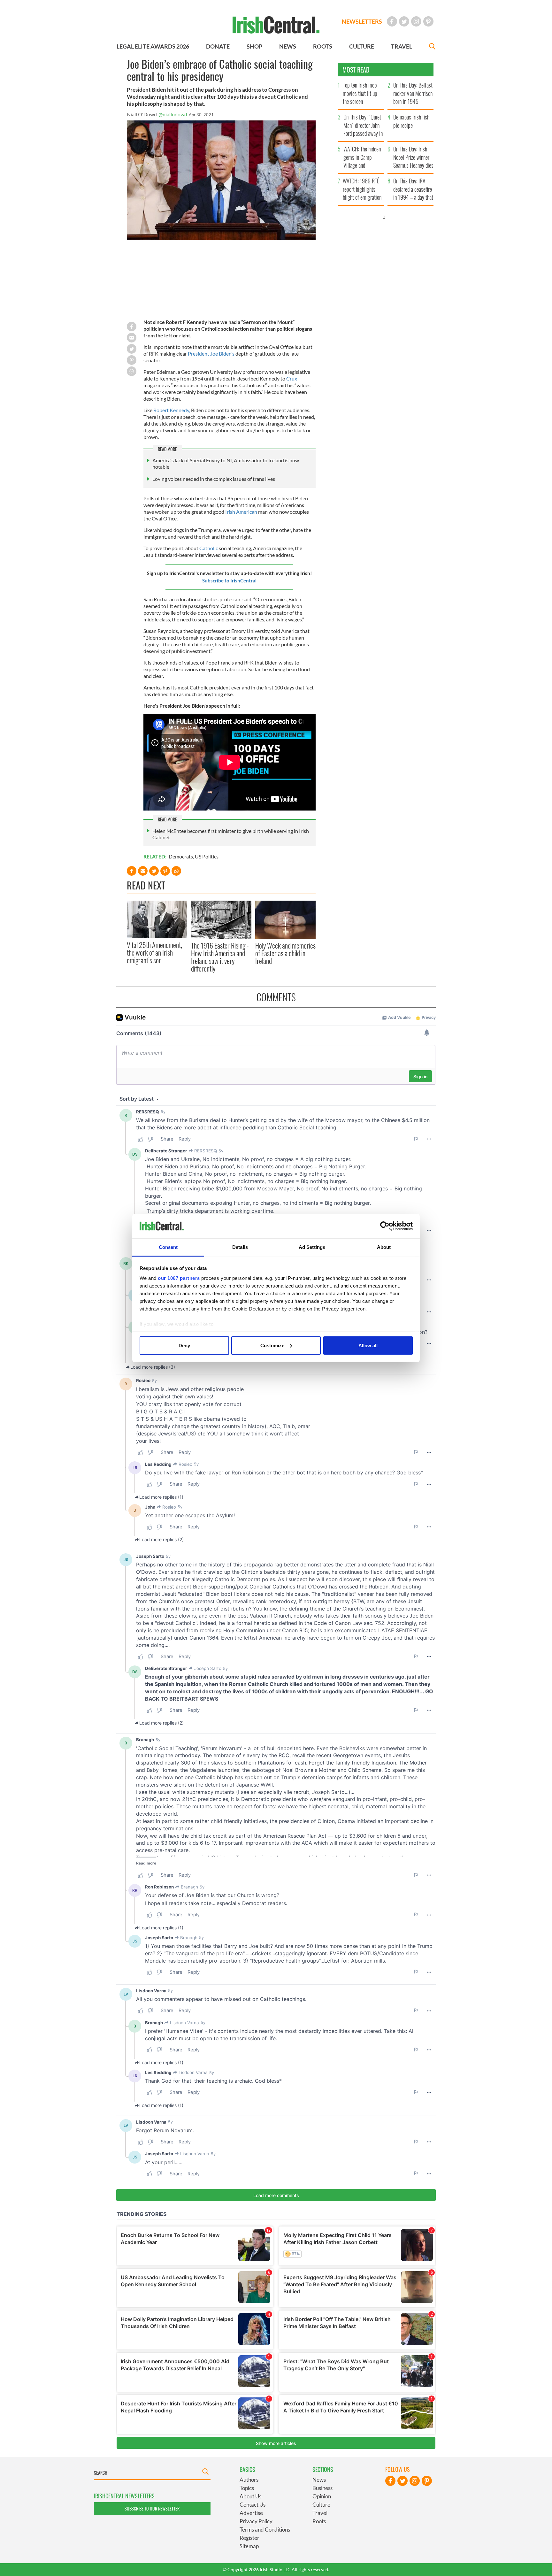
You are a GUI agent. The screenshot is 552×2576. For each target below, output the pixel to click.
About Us (250, 2496)
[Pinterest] (428, 21)
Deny (184, 1345)
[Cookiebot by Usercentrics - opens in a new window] (385, 1226)
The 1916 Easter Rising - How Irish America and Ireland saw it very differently (220, 957)
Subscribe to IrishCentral (229, 581)
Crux (292, 378)
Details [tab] (240, 1247)
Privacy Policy (256, 2521)
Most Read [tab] (356, 70)
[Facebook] (392, 21)
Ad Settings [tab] (312, 1247)
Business (322, 2488)
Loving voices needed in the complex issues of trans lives (214, 479)
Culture (321, 2505)
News (319, 2480)
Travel (320, 2513)
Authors (249, 2480)
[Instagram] (416, 21)
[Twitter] (404, 21)
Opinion (322, 2496)
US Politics (207, 856)
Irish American (241, 512)
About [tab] (384, 1247)
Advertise (251, 2513)
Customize (272, 1345)
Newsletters (362, 21)
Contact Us (253, 2505)
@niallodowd (173, 114)
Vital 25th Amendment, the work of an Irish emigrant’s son (154, 953)
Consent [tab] (168, 1247)
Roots (319, 2521)
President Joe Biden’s (211, 354)
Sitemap (249, 2546)
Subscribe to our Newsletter (152, 2508)
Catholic (209, 548)
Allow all (368, 1345)
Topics (247, 2488)
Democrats (181, 856)
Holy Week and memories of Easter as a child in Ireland (285, 953)
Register (249, 2538)
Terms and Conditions (265, 2530)
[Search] (432, 47)
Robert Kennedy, (172, 410)
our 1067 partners (179, 1278)
